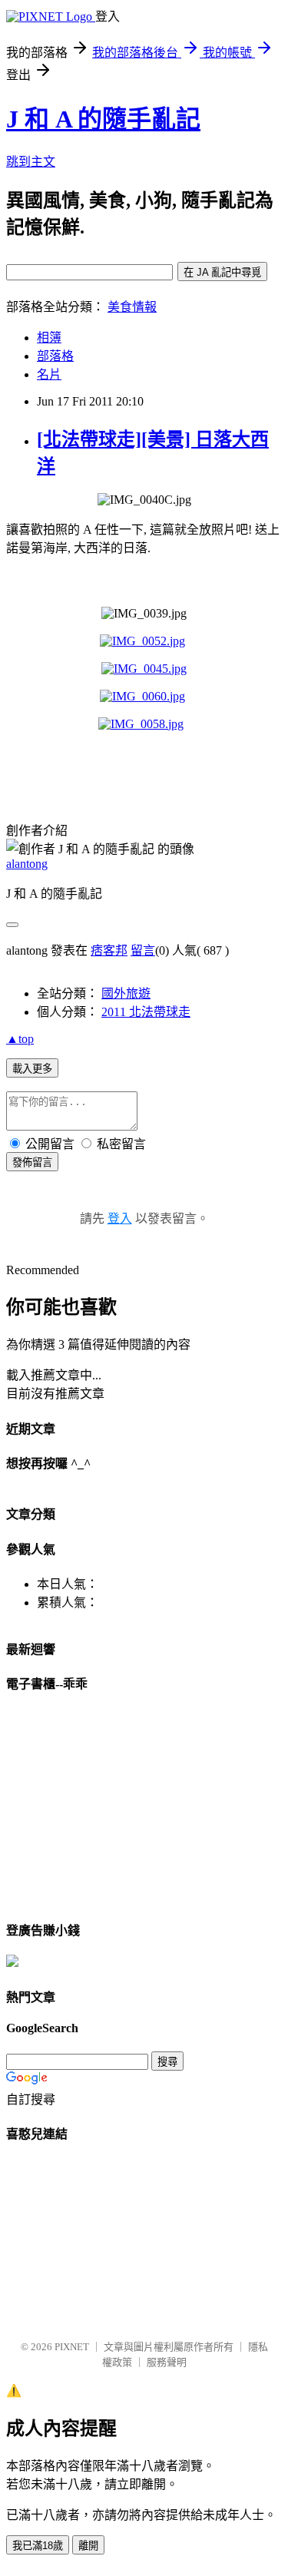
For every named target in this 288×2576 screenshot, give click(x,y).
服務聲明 (167, 2362)
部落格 (55, 356)
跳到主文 (31, 162)
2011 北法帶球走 (146, 1012)
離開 (88, 2546)
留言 (143, 950)
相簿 (49, 338)
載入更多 (32, 1069)
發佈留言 (32, 1162)
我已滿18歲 (38, 2546)
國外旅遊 (126, 993)
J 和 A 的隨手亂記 (103, 119)
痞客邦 (109, 950)
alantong (27, 864)
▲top (20, 1039)
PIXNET (72, 2347)
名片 (49, 374)
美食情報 (132, 307)
